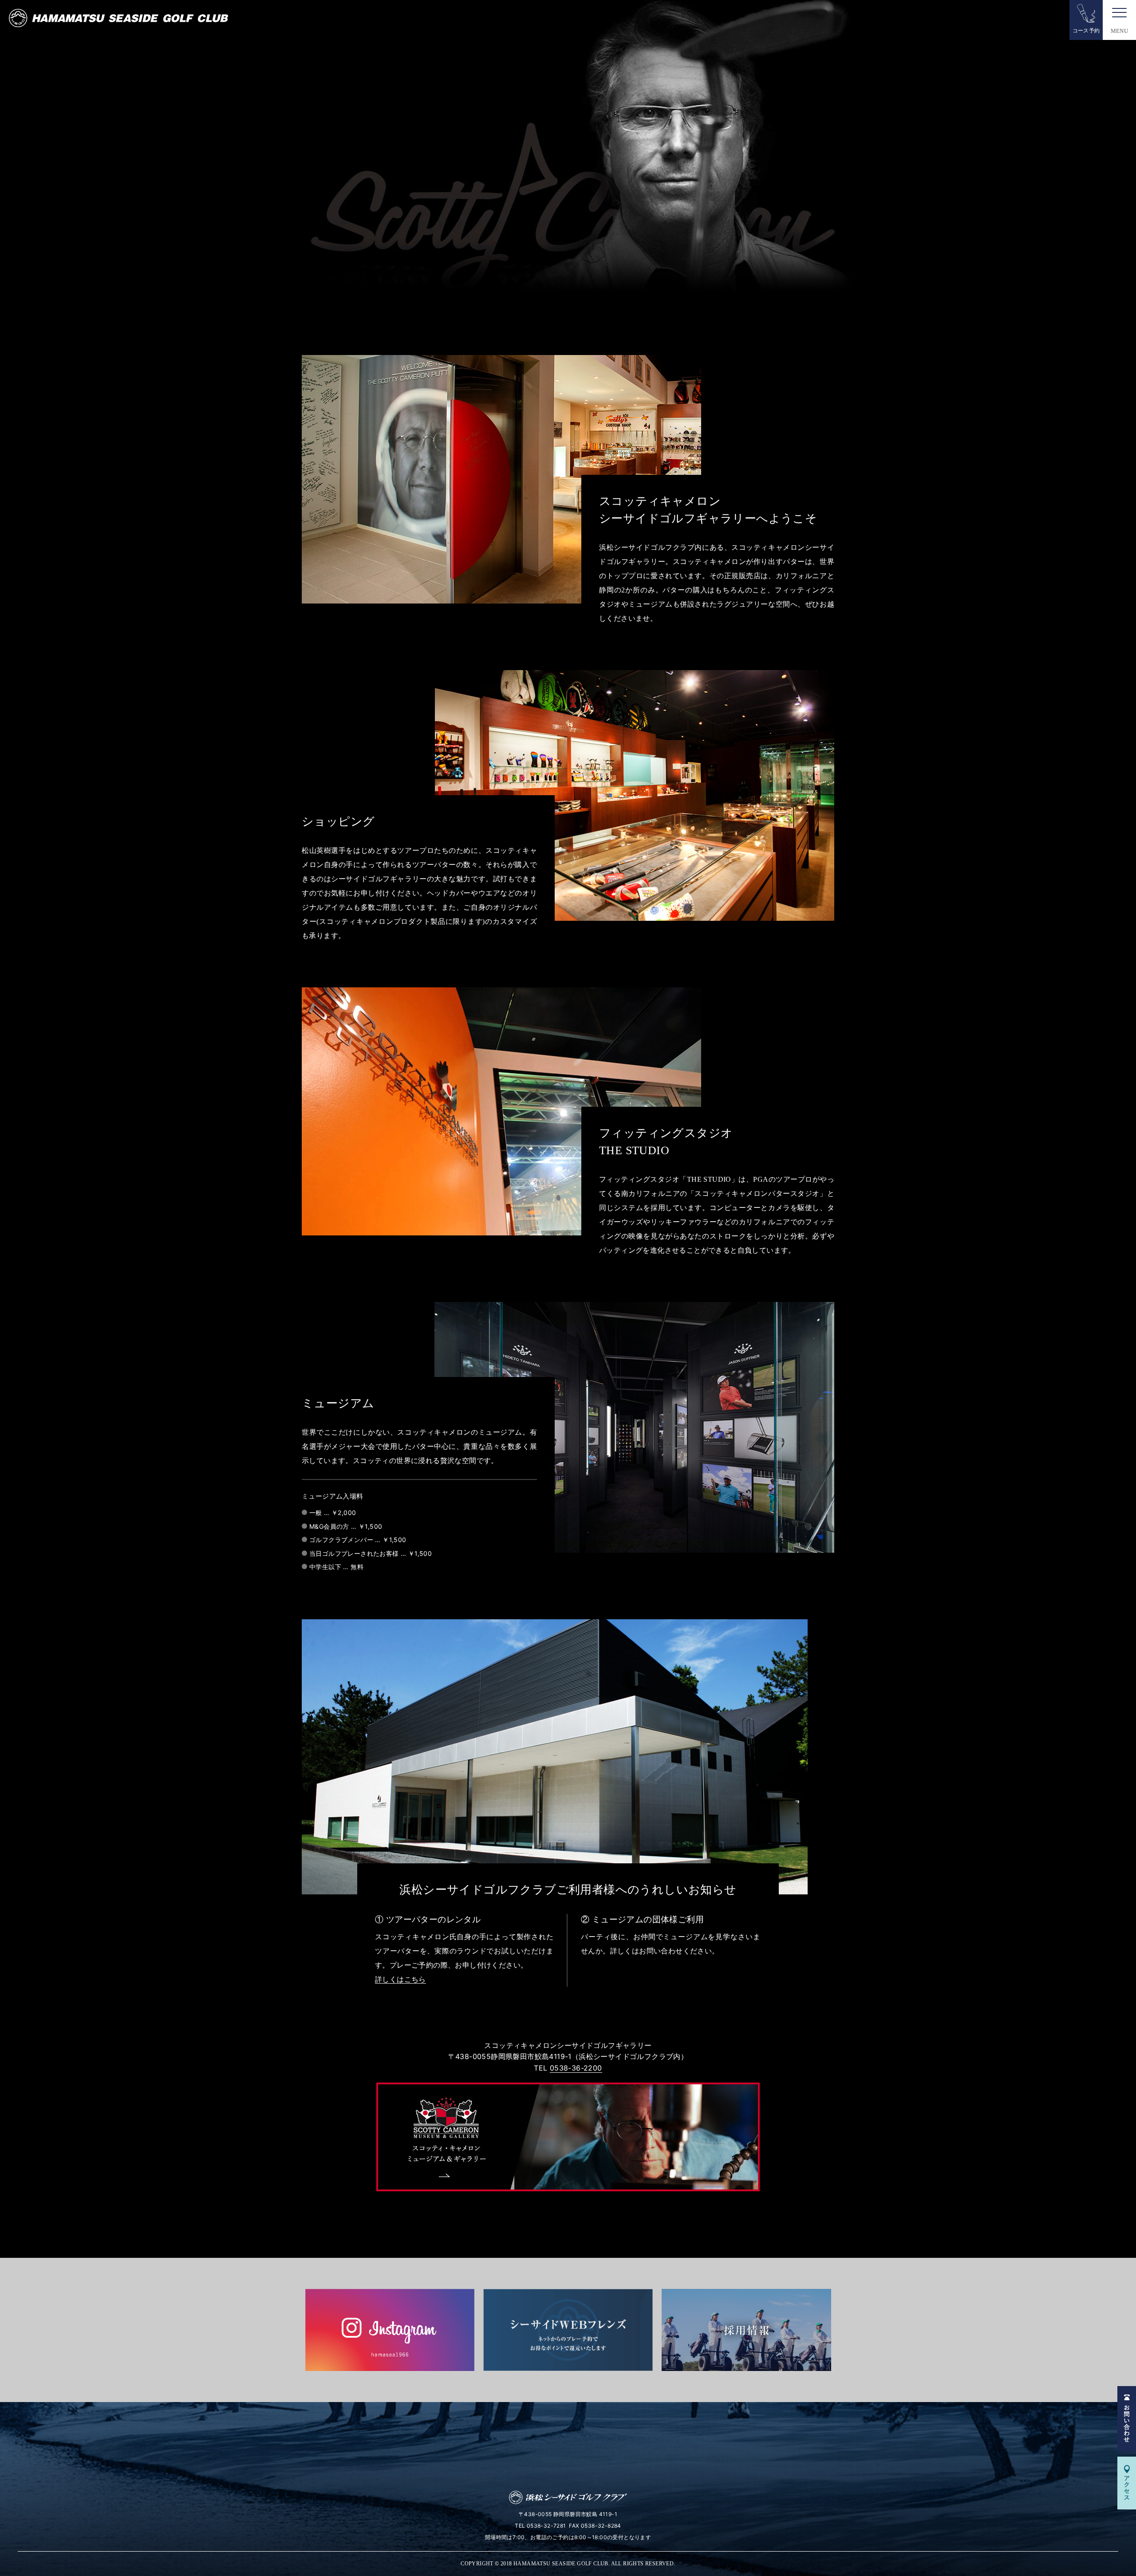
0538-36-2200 (576, 2068)
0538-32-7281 (546, 2526)
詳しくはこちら (400, 1979)
